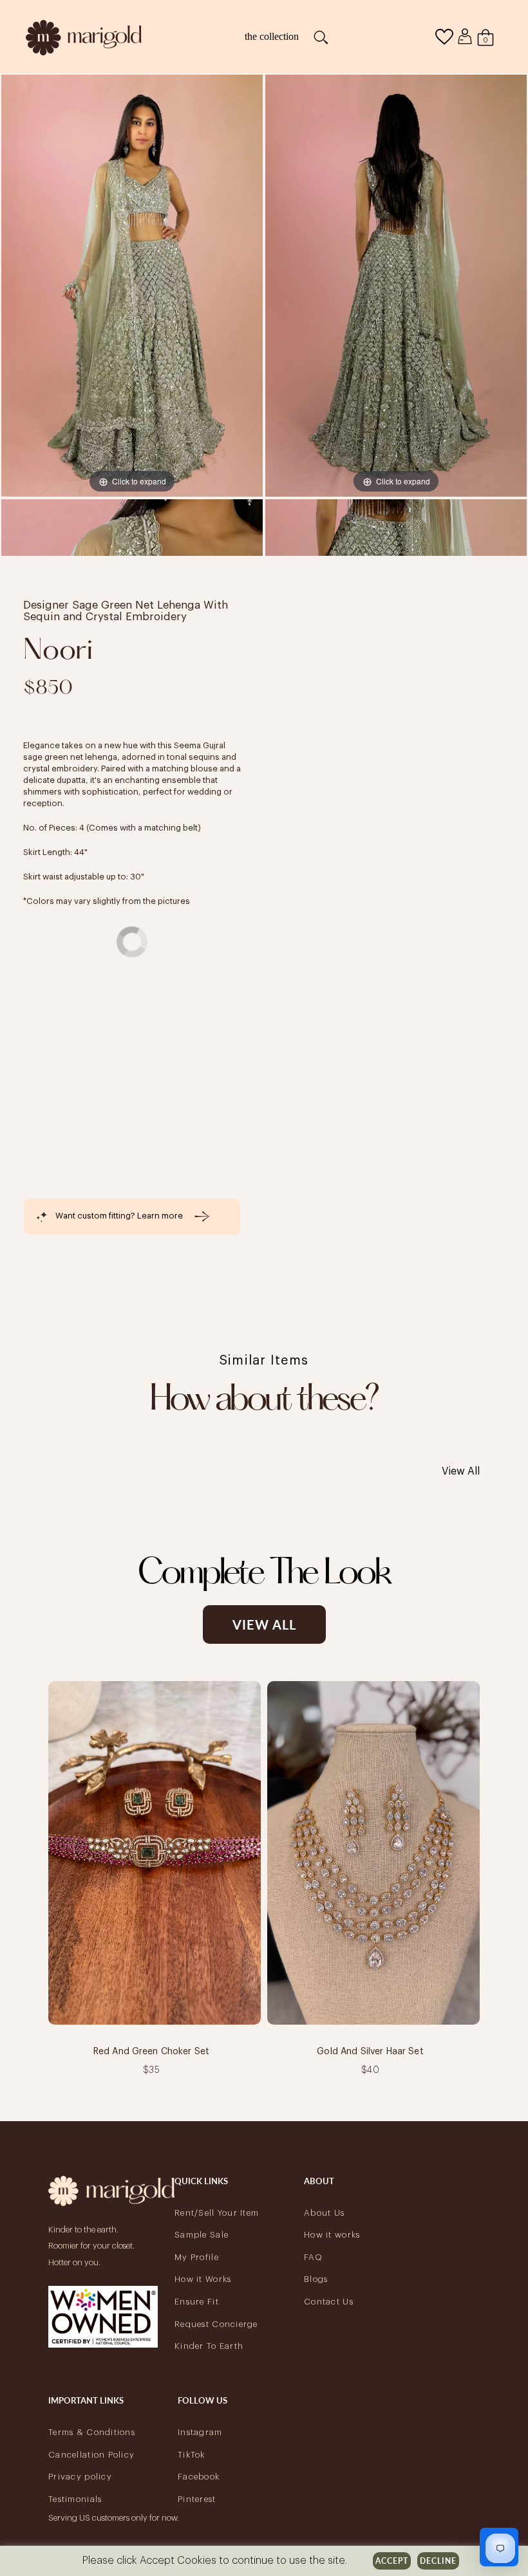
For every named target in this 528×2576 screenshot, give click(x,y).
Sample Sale (202, 2235)
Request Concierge (216, 2324)
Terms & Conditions (92, 2432)
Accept (392, 2561)
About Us (324, 2213)
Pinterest (197, 2499)
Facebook (199, 2477)
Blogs (316, 2279)
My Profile (197, 2257)
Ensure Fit (197, 2302)
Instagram (200, 2432)
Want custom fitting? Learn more (119, 1216)
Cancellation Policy (91, 2455)
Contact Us (329, 2302)
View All (461, 1471)
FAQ (313, 2257)
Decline (438, 2561)
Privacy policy (80, 2477)
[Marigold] (84, 36)
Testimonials (75, 2499)
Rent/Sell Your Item (217, 2213)
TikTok (192, 2455)
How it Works (203, 2279)
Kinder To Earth (209, 2346)
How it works (332, 2235)
